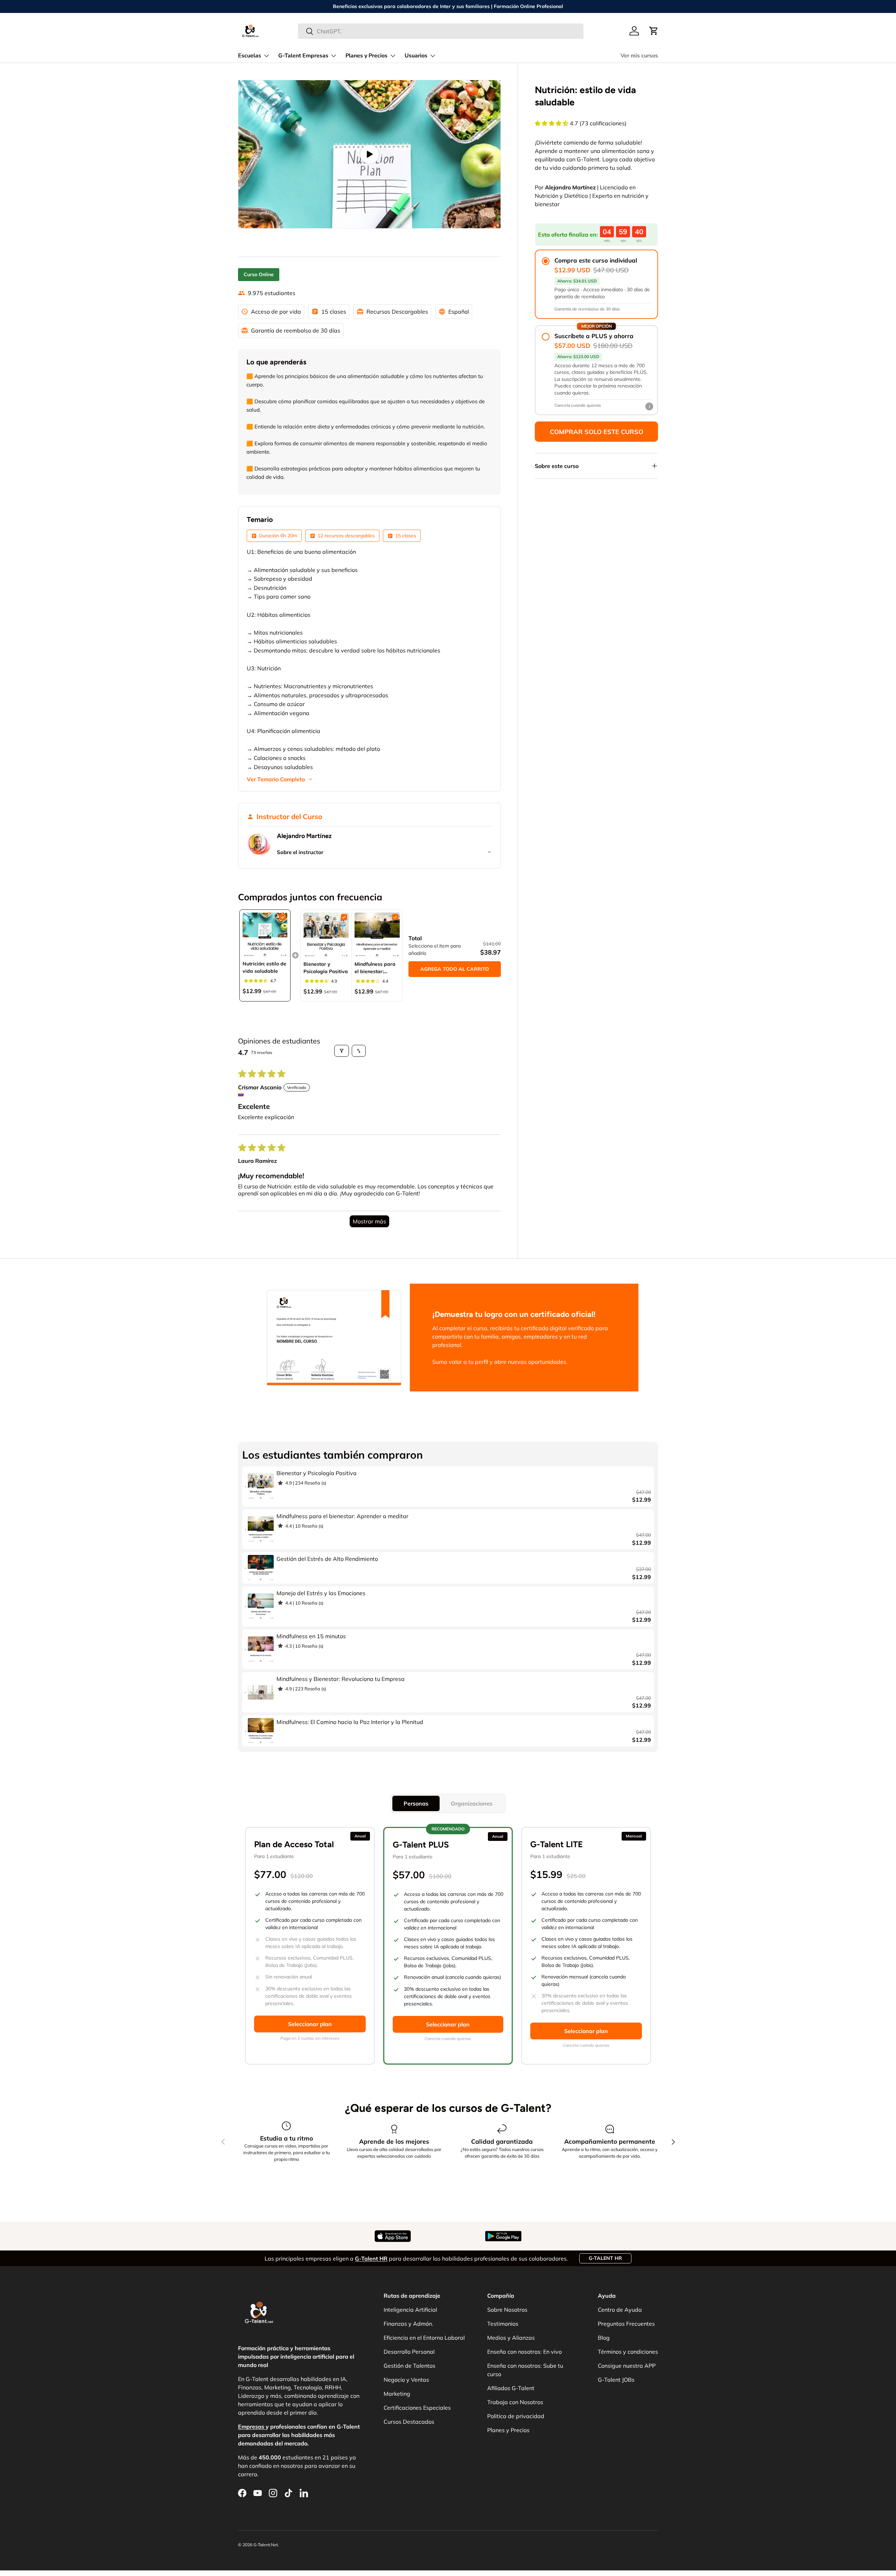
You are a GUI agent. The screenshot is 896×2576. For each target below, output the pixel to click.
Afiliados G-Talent (511, 2388)
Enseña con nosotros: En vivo (524, 2352)
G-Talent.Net (266, 2545)
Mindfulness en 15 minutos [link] (311, 1636)
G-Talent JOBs (616, 2380)
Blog (604, 2338)
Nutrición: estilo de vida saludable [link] (264, 967)
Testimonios (503, 2324)
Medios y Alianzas (511, 2338)
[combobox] (441, 31)
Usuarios (416, 56)
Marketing (397, 2394)
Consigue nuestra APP (627, 2366)
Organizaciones (472, 1803)
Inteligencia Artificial (410, 2310)
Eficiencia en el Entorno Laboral (424, 2338)
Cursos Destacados (409, 2422)
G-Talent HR (605, 2258)
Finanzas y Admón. (408, 2324)
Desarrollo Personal (409, 2352)
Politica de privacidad (516, 2416)
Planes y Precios (366, 56)
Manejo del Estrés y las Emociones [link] (321, 1593)
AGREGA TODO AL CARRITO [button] (455, 969)
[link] (265, 935)
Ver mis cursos (639, 56)
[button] (654, 31)
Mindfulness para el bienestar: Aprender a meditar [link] (375, 968)
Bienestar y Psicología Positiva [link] (326, 968)
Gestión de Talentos (409, 2366)
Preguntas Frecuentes (626, 2324)
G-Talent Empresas (303, 56)
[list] (369, 154)
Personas (416, 1803)
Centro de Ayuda (620, 2310)
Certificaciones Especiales (417, 2408)
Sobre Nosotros (507, 2310)
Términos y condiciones (628, 2352)
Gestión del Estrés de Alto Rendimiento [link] (327, 1559)
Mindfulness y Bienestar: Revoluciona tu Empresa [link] (341, 1679)
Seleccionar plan (310, 2024)
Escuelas (250, 56)
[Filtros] (342, 1051)
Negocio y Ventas (406, 2380)
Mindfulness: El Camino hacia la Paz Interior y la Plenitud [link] (350, 1722)
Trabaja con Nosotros (515, 2402)
